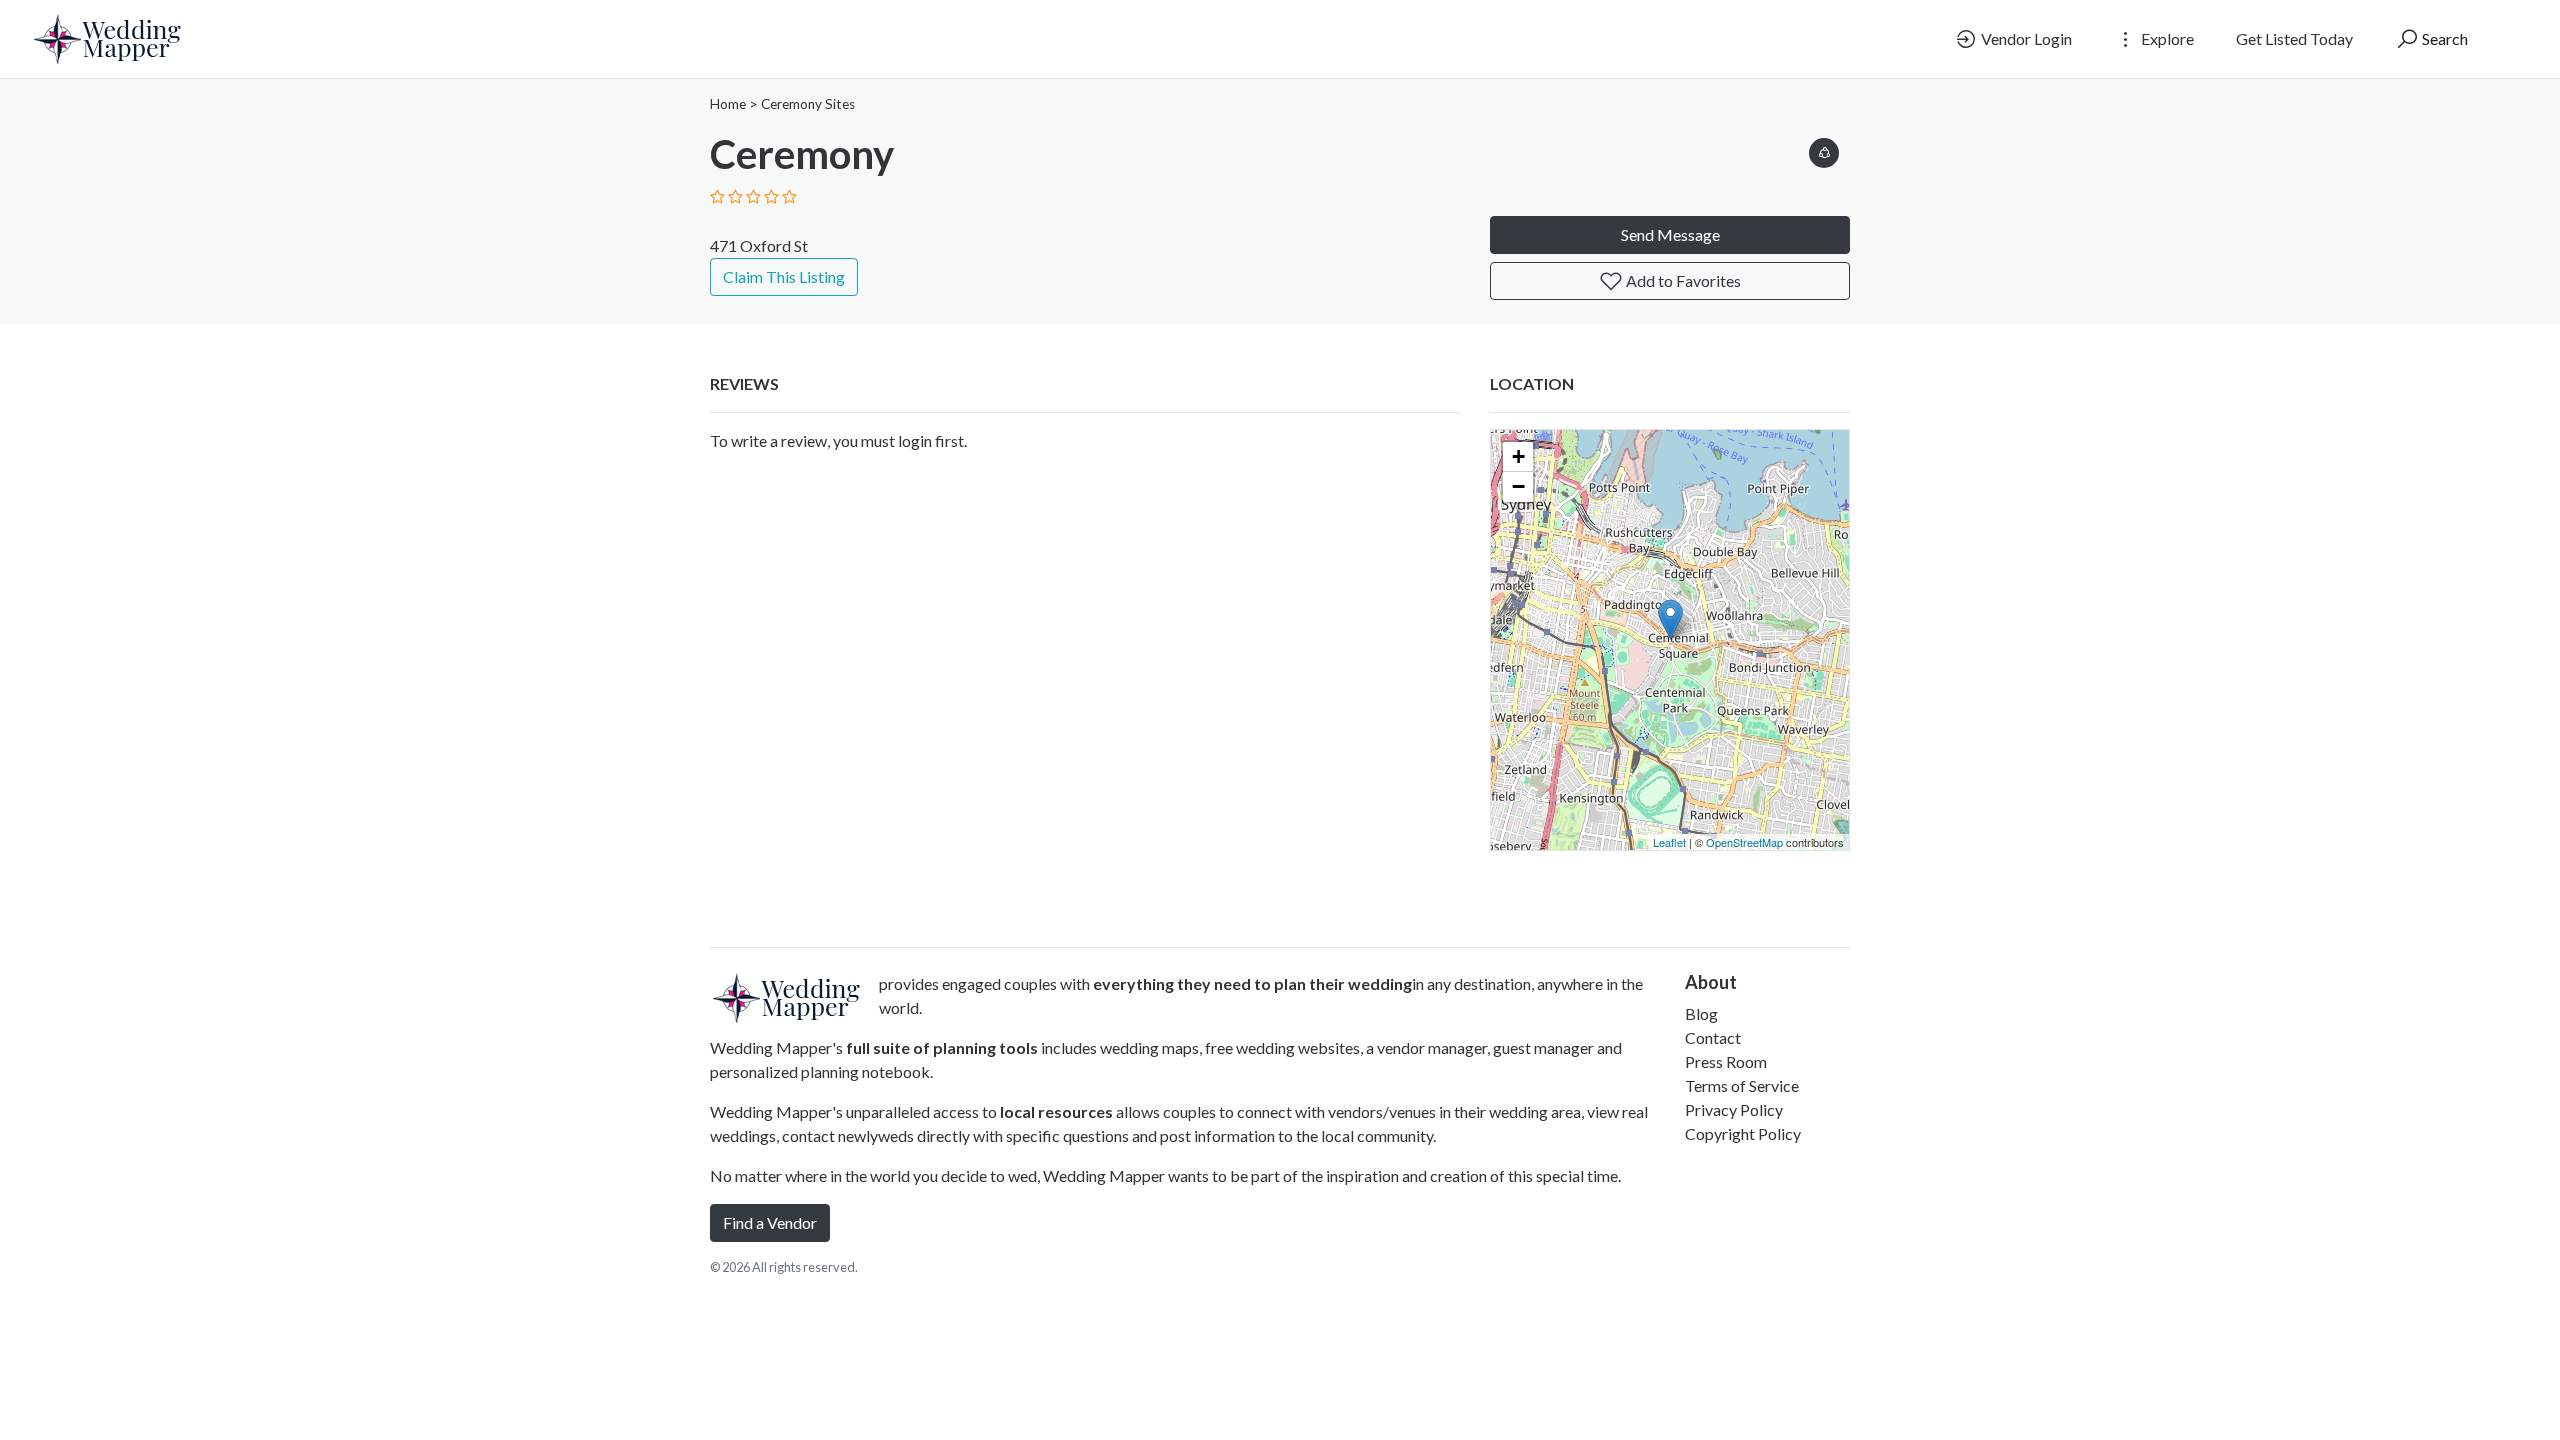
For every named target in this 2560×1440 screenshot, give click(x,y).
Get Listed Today (2294, 38)
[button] (1824, 149)
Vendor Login (2025, 38)
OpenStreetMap (1744, 842)
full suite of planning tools (942, 1047)
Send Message (1670, 234)
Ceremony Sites (808, 104)
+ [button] (1518, 456)
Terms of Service (1742, 1085)
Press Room (1726, 1061)
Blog (1701, 1013)
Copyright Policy (1743, 1133)
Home (728, 104)
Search (2443, 38)
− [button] (1518, 486)
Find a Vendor (770, 1222)
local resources (1056, 1111)
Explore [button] (2166, 38)
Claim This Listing (784, 276)
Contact (1713, 1037)
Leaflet (1669, 842)
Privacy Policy (1734, 1109)
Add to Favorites (1682, 280)
